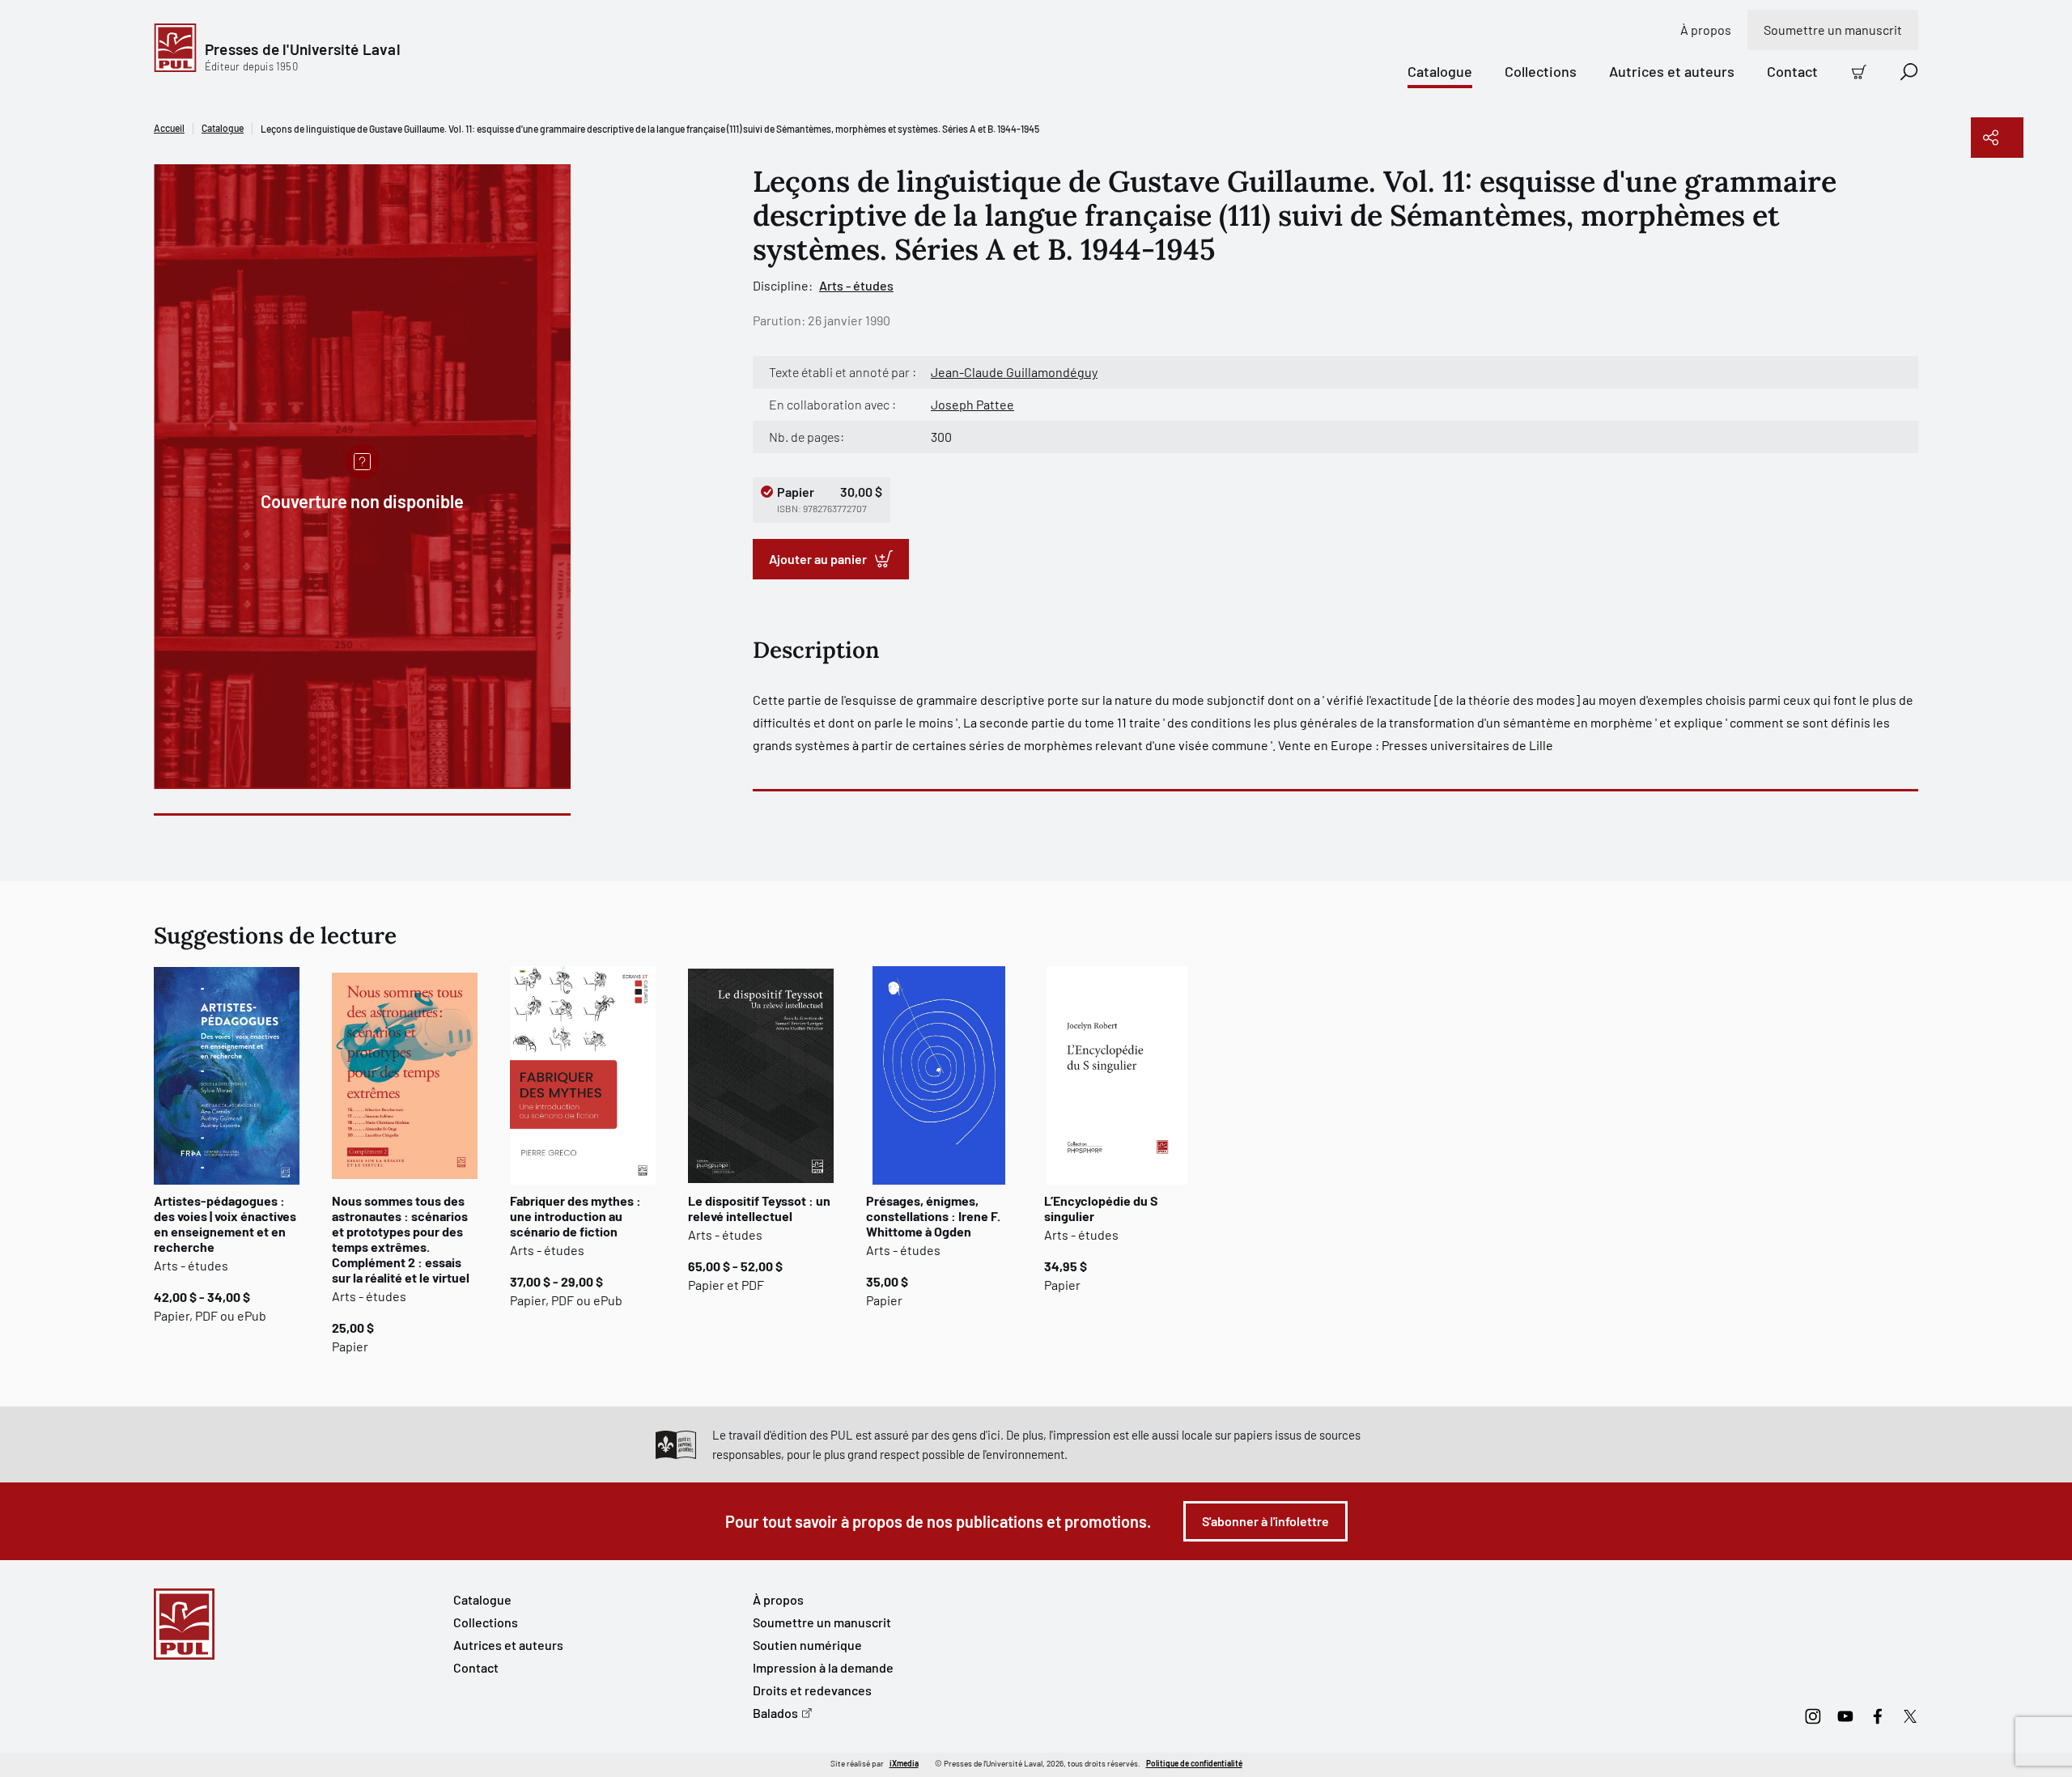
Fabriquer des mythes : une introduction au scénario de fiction (575, 1216)
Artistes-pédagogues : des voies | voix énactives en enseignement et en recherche (225, 1224)
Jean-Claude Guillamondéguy (1014, 372)
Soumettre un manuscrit (1833, 30)
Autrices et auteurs (1672, 71)
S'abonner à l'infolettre (1265, 1521)
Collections (1541, 71)
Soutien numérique (807, 1645)
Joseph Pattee (972, 404)
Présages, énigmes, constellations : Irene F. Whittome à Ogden (933, 1216)
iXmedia (904, 1763)
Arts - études (856, 285)
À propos (1706, 30)
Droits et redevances (812, 1690)
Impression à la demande (823, 1667)
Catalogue (1440, 71)
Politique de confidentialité (1194, 1763)
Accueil (169, 128)
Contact (1792, 71)
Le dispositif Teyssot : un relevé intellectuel (759, 1208)
